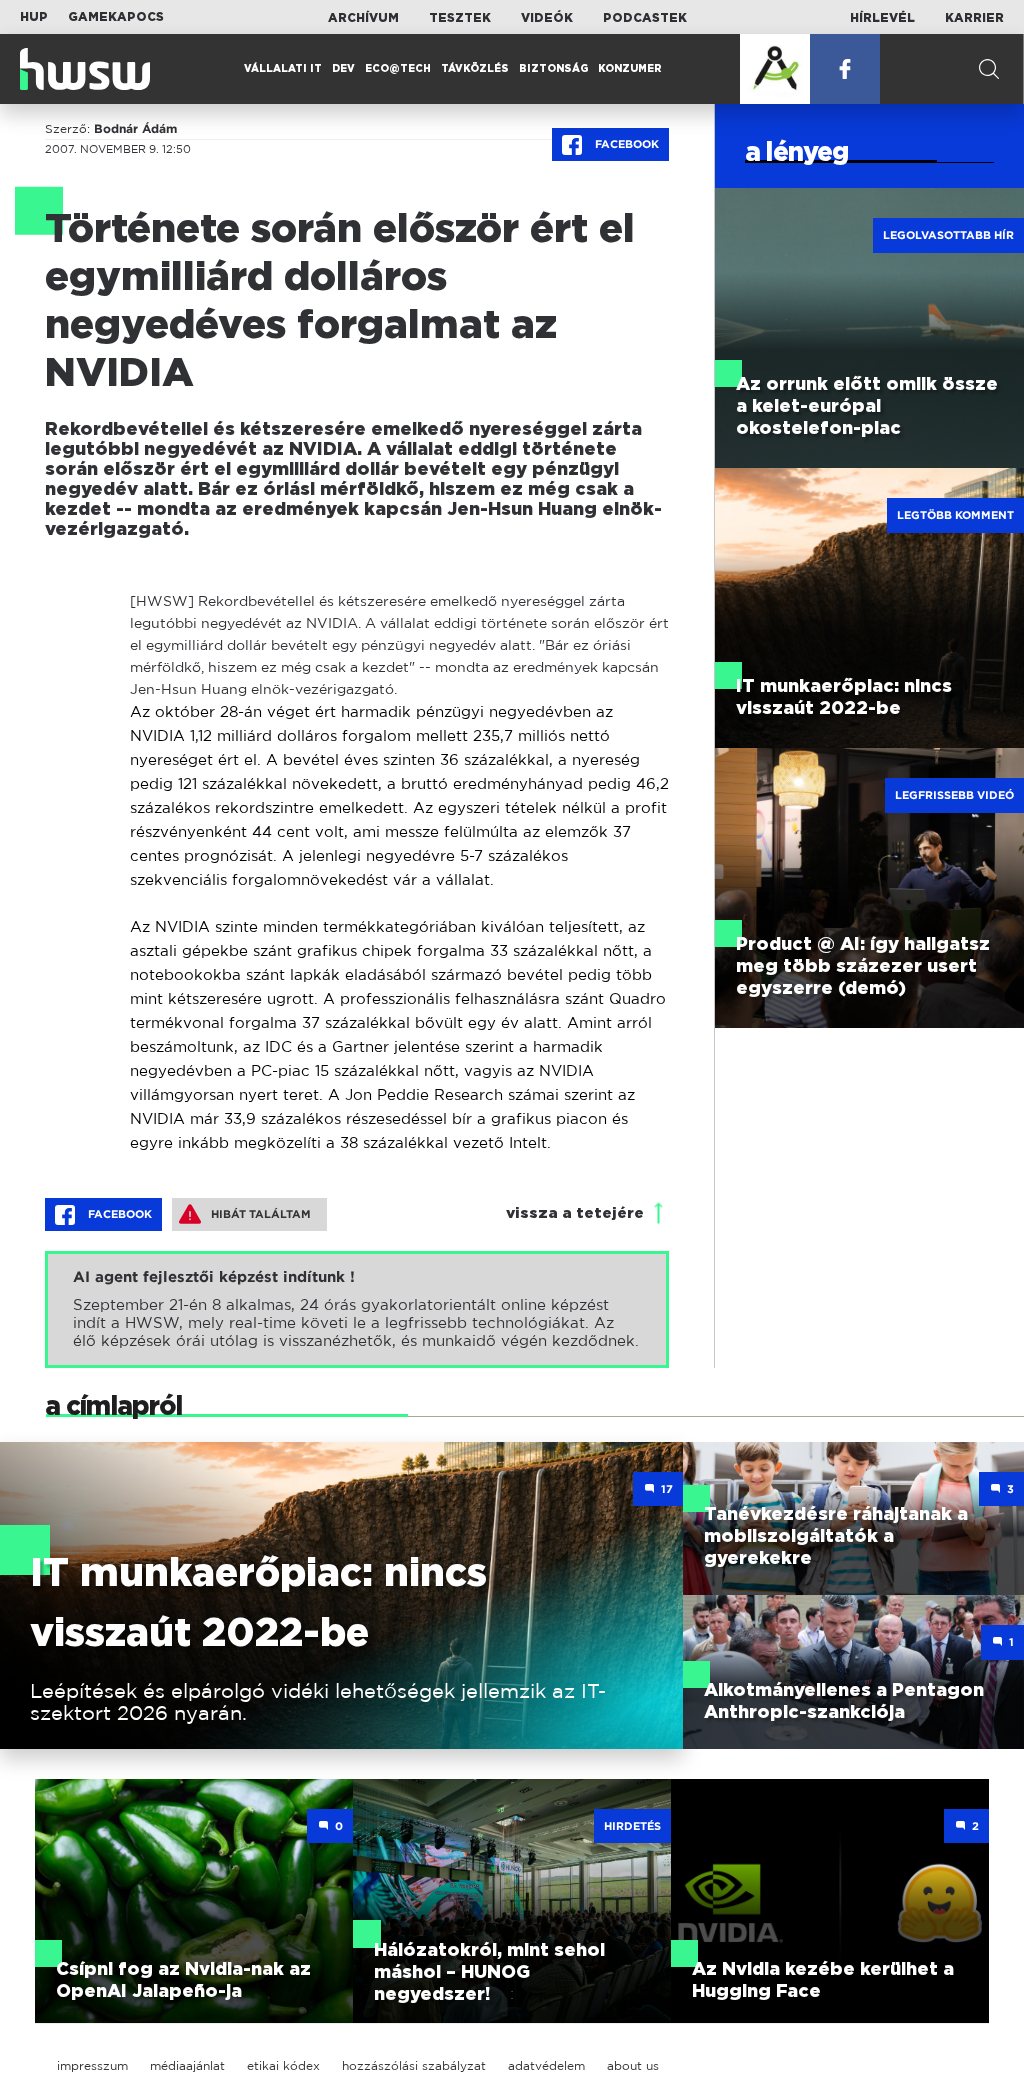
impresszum (92, 2065)
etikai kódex (283, 2065)
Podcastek (645, 18)
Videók (547, 18)
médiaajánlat (187, 2065)
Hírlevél (882, 18)
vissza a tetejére (575, 1213)
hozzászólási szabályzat (414, 2065)
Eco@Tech (398, 69)
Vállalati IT (283, 69)
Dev (343, 69)
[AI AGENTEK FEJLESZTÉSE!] (775, 69)
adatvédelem (546, 2065)
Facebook (625, 144)
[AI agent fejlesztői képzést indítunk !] (357, 1309)
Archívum (363, 18)
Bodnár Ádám (135, 129)
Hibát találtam (261, 1214)
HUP (34, 17)
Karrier (974, 18)
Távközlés (475, 69)
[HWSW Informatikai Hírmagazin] (85, 69)
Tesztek (460, 18)
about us (633, 2065)
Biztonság (553, 69)
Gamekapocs (116, 17)
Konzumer (630, 69)
